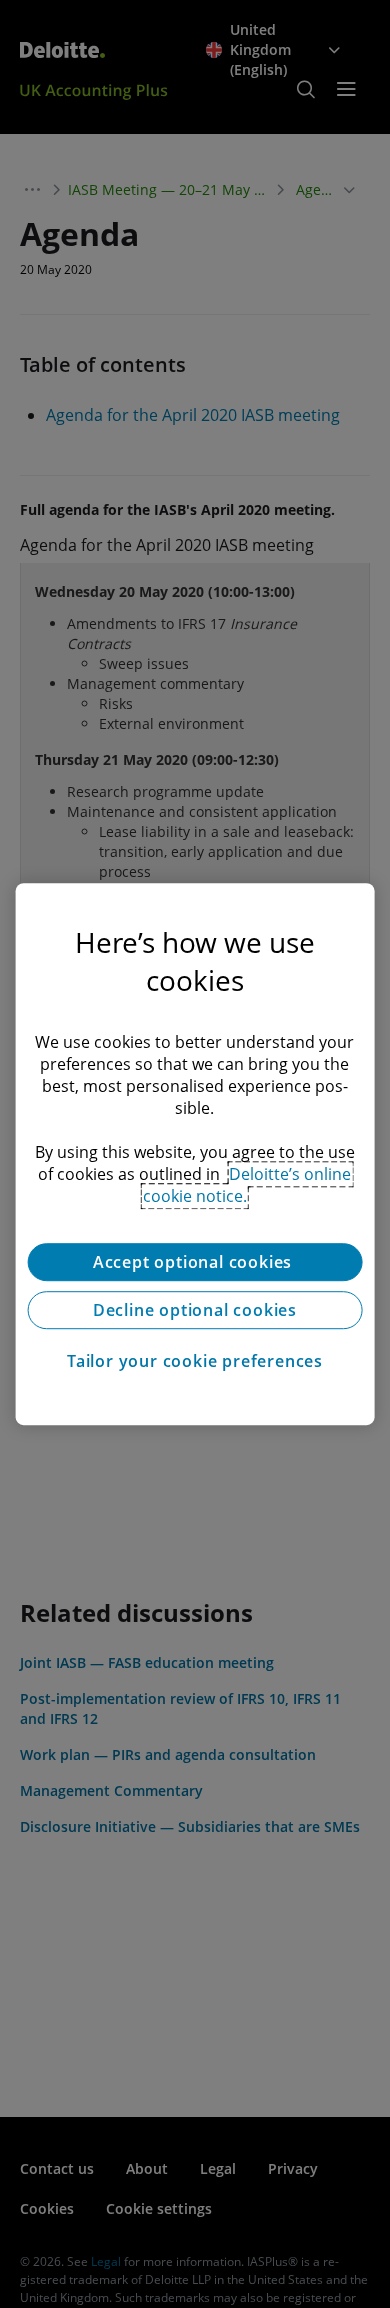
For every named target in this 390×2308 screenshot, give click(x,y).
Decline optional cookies (195, 1310)
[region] (195, 1154)
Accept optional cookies (195, 1262)
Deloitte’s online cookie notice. (247, 1185)
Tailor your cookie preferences (195, 1361)
